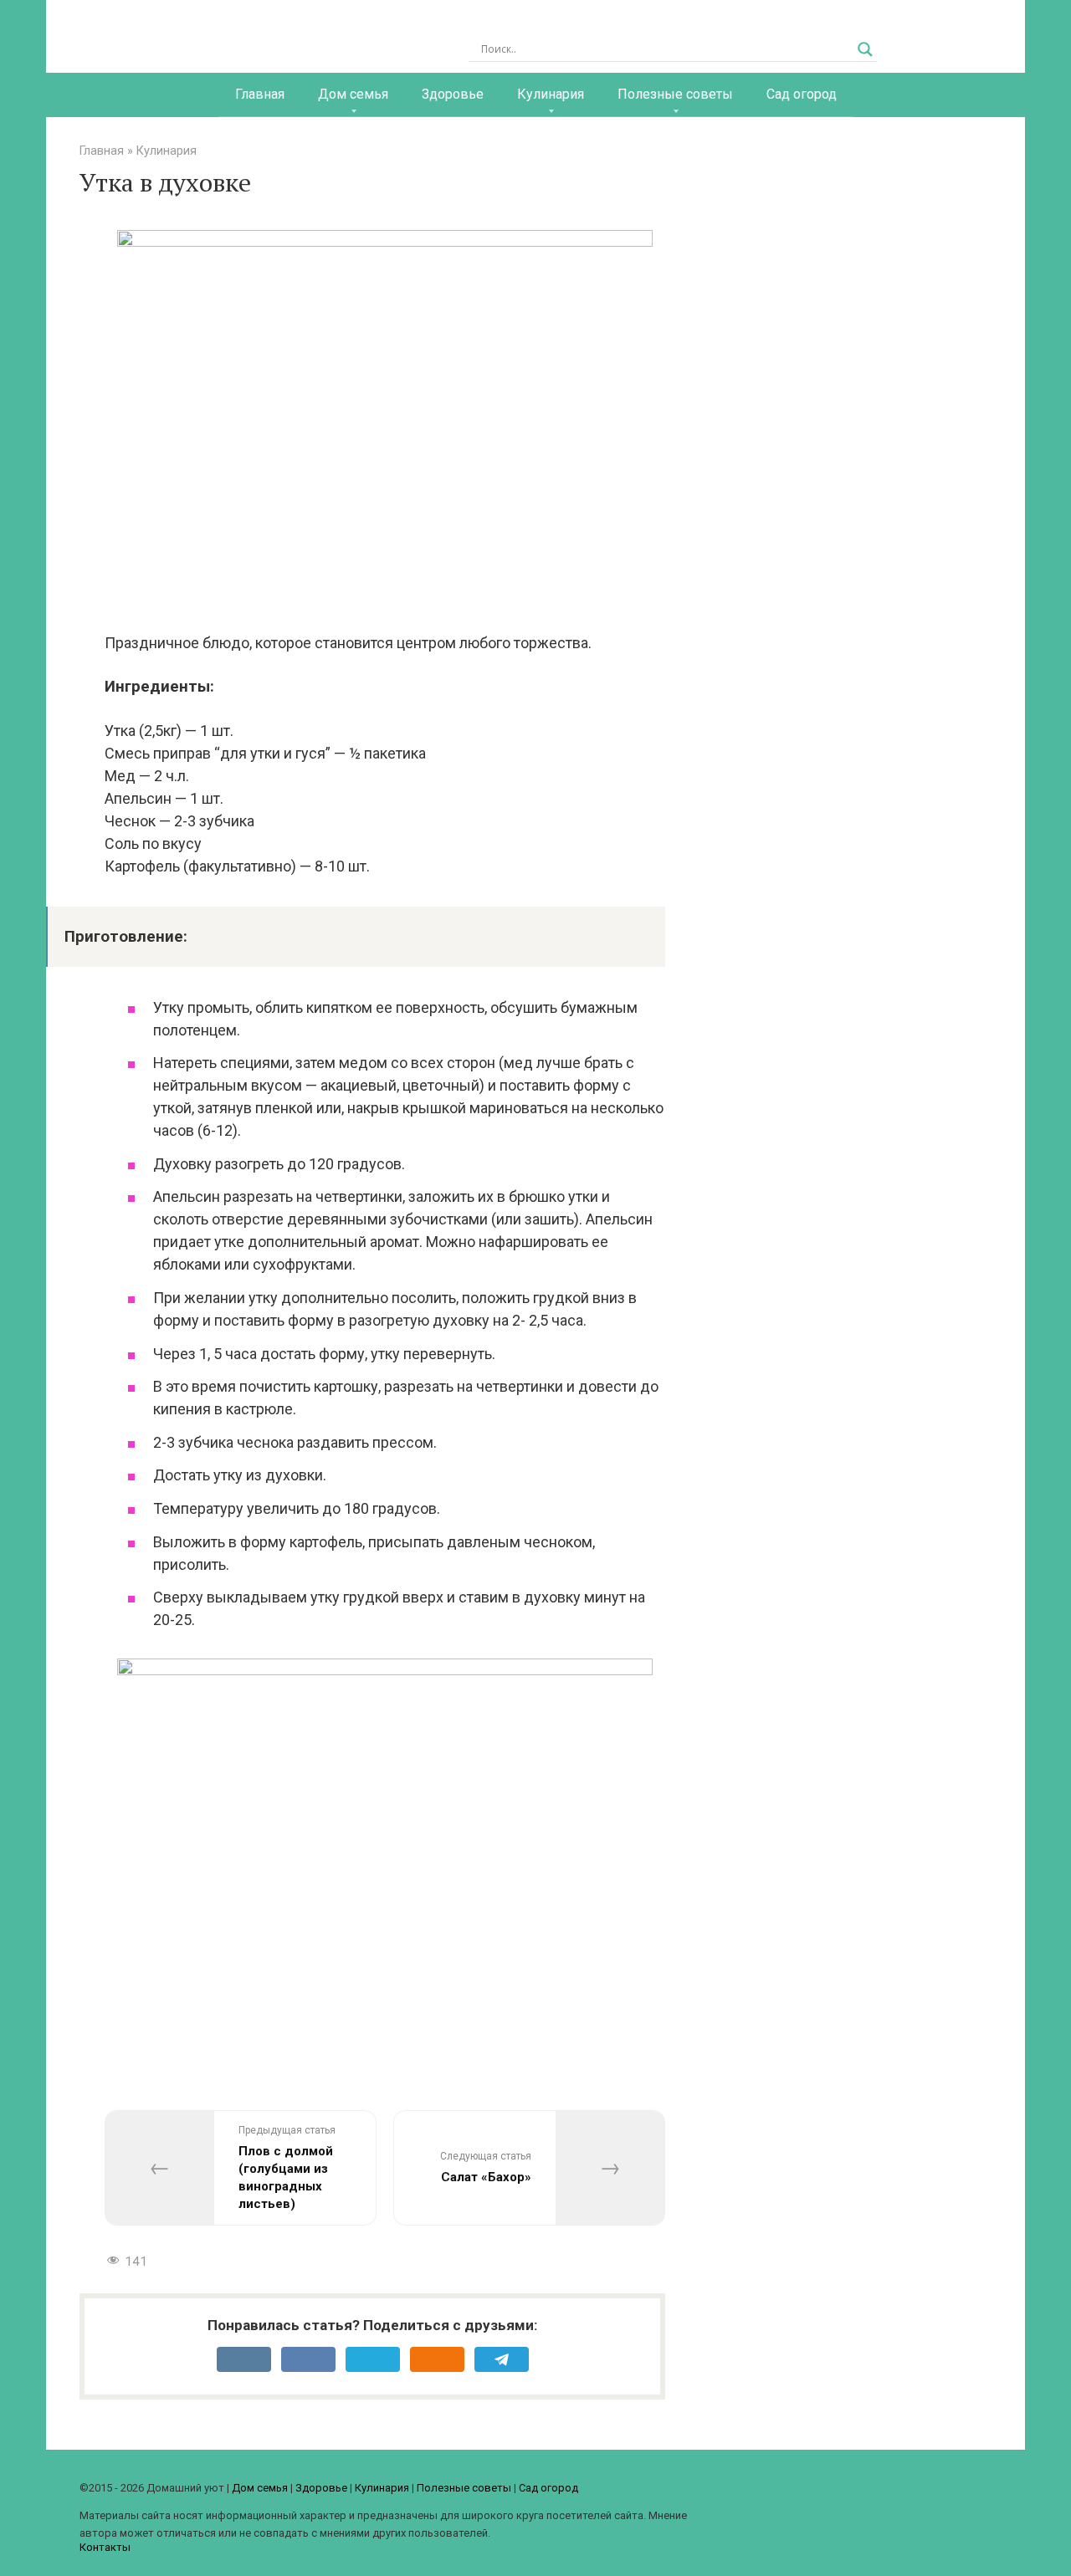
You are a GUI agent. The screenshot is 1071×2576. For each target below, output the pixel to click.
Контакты (105, 2547)
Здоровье (453, 94)
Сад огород (802, 94)
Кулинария (551, 94)
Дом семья (353, 94)
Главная (260, 94)
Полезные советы (675, 94)
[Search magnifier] (865, 49)
